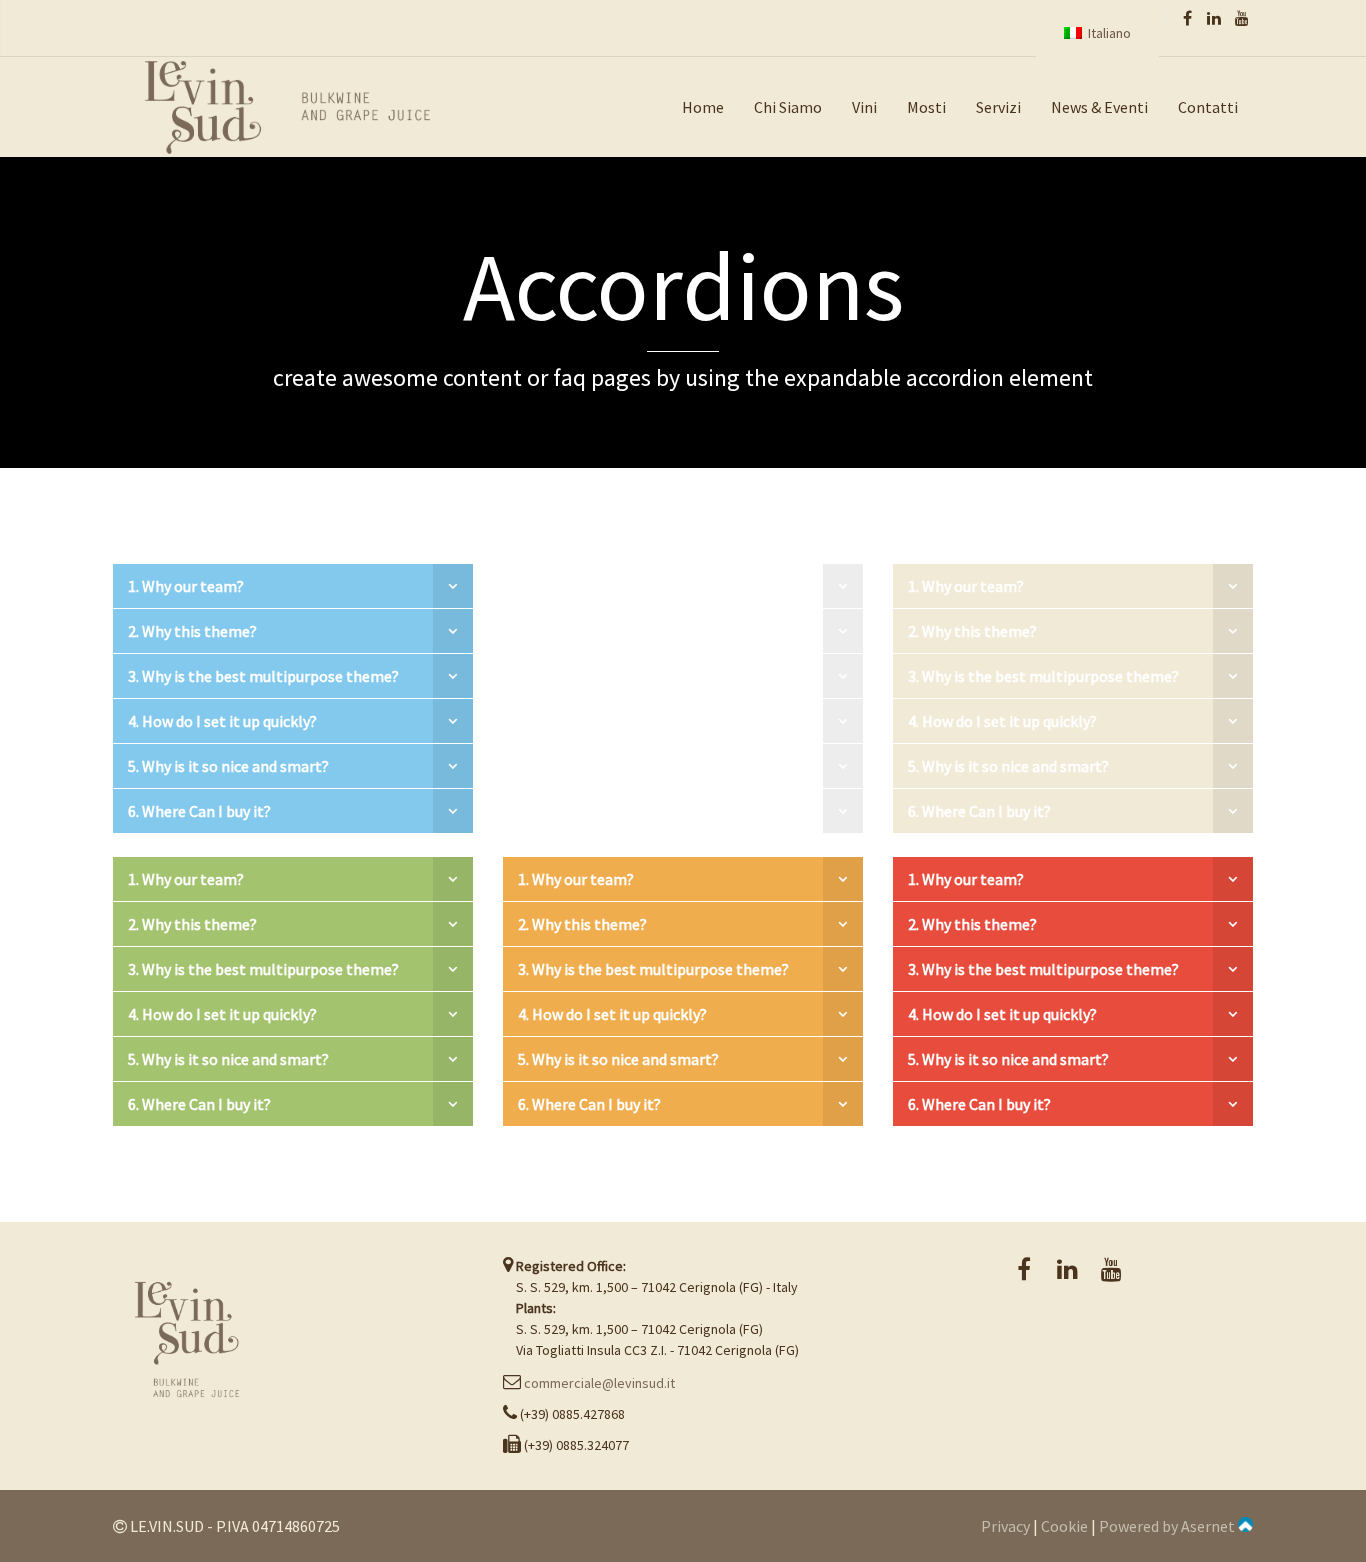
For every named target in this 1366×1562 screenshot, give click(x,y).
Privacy (1005, 1526)
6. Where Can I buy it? (199, 811)
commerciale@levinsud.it (599, 1383)
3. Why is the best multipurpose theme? (263, 676)
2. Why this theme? (192, 631)
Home (703, 107)
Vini (864, 107)
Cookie (1064, 1526)
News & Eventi (1099, 107)
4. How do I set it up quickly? (222, 721)
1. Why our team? (186, 586)
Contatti (1208, 107)
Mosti (926, 107)
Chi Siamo (788, 107)
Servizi (998, 107)
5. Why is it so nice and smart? (228, 766)
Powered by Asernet (1168, 1526)
